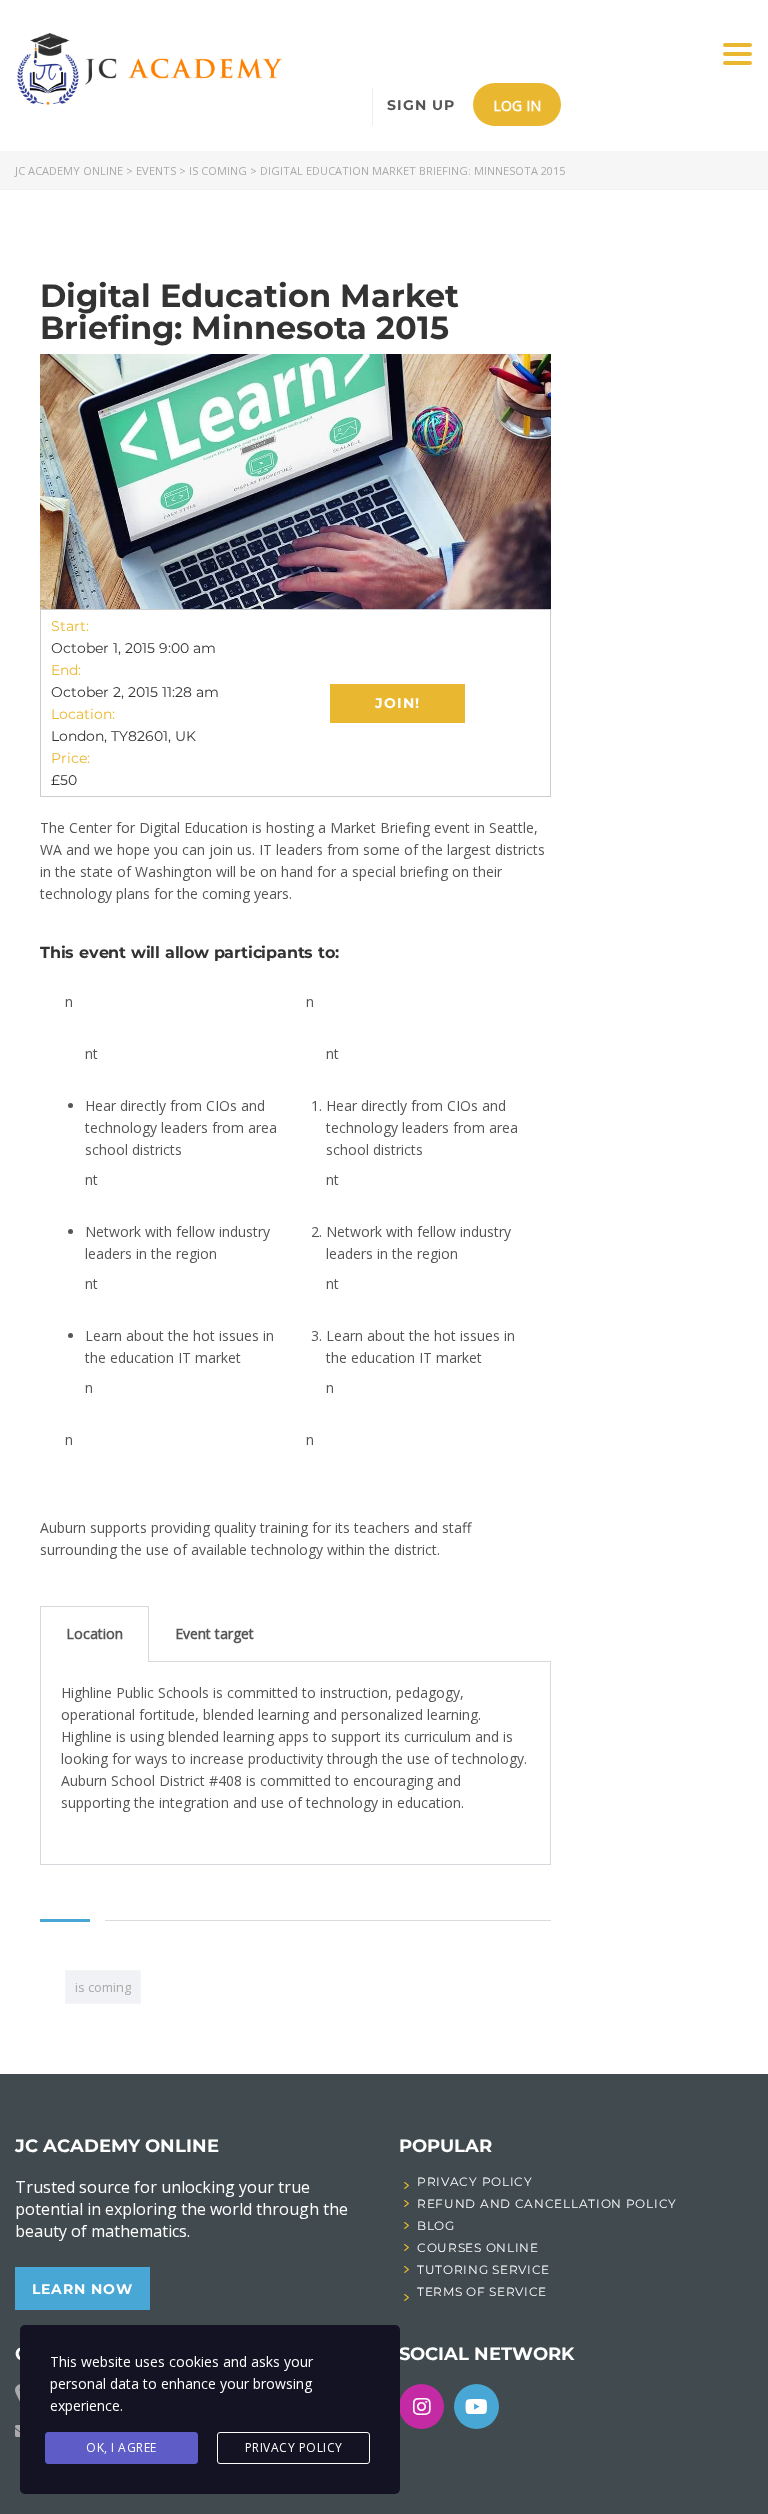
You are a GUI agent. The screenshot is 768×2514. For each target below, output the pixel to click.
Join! (397, 703)
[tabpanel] (295, 1763)
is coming (103, 1987)
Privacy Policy (294, 2447)
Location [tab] (94, 1633)
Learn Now (82, 2289)
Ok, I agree (121, 2447)
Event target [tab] (214, 1633)
